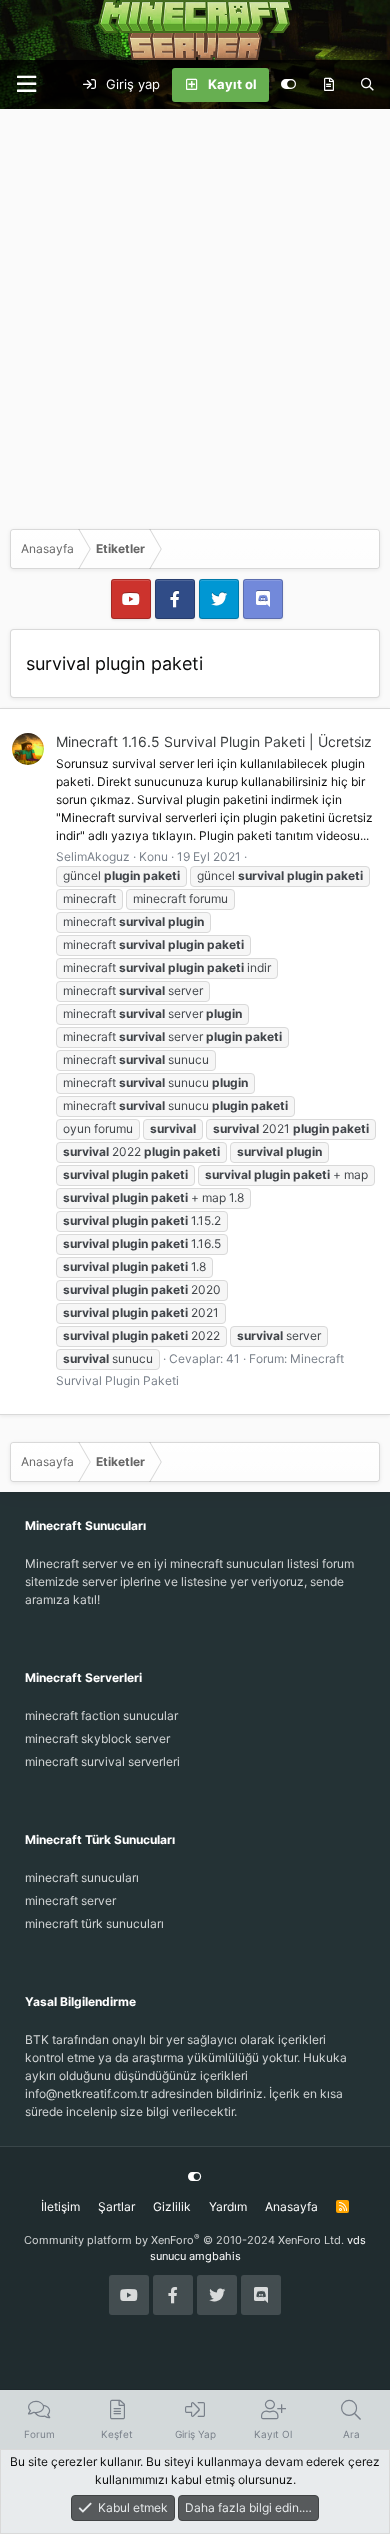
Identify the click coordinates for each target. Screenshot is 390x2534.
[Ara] (367, 85)
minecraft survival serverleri (102, 1761)
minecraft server (70, 1900)
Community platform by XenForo (184, 2240)
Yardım (228, 2206)
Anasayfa (291, 2206)
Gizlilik (172, 2206)
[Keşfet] (328, 85)
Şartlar (116, 2206)
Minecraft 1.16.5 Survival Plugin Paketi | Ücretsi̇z (214, 741)
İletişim (60, 2206)
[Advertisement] (195, 314)
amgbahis (215, 2256)
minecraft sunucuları (82, 1877)
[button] (26, 84)
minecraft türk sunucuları (94, 1923)
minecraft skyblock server (97, 1738)
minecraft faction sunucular (101, 1715)
